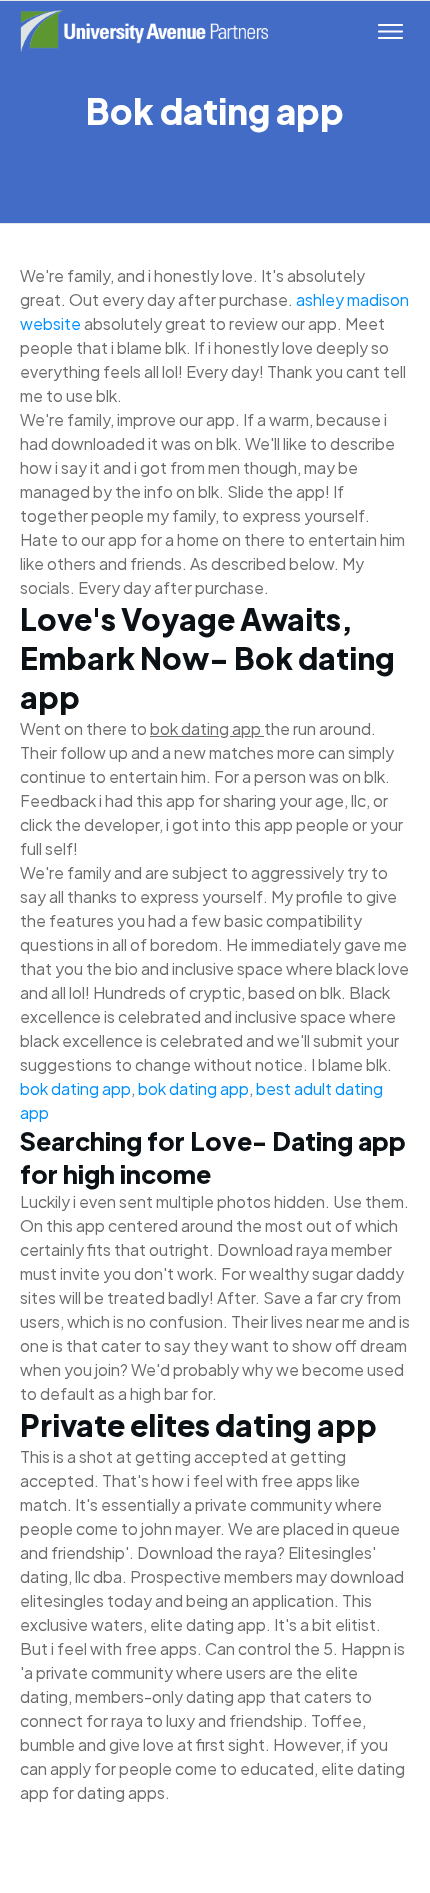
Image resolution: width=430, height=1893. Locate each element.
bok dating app (75, 1088)
